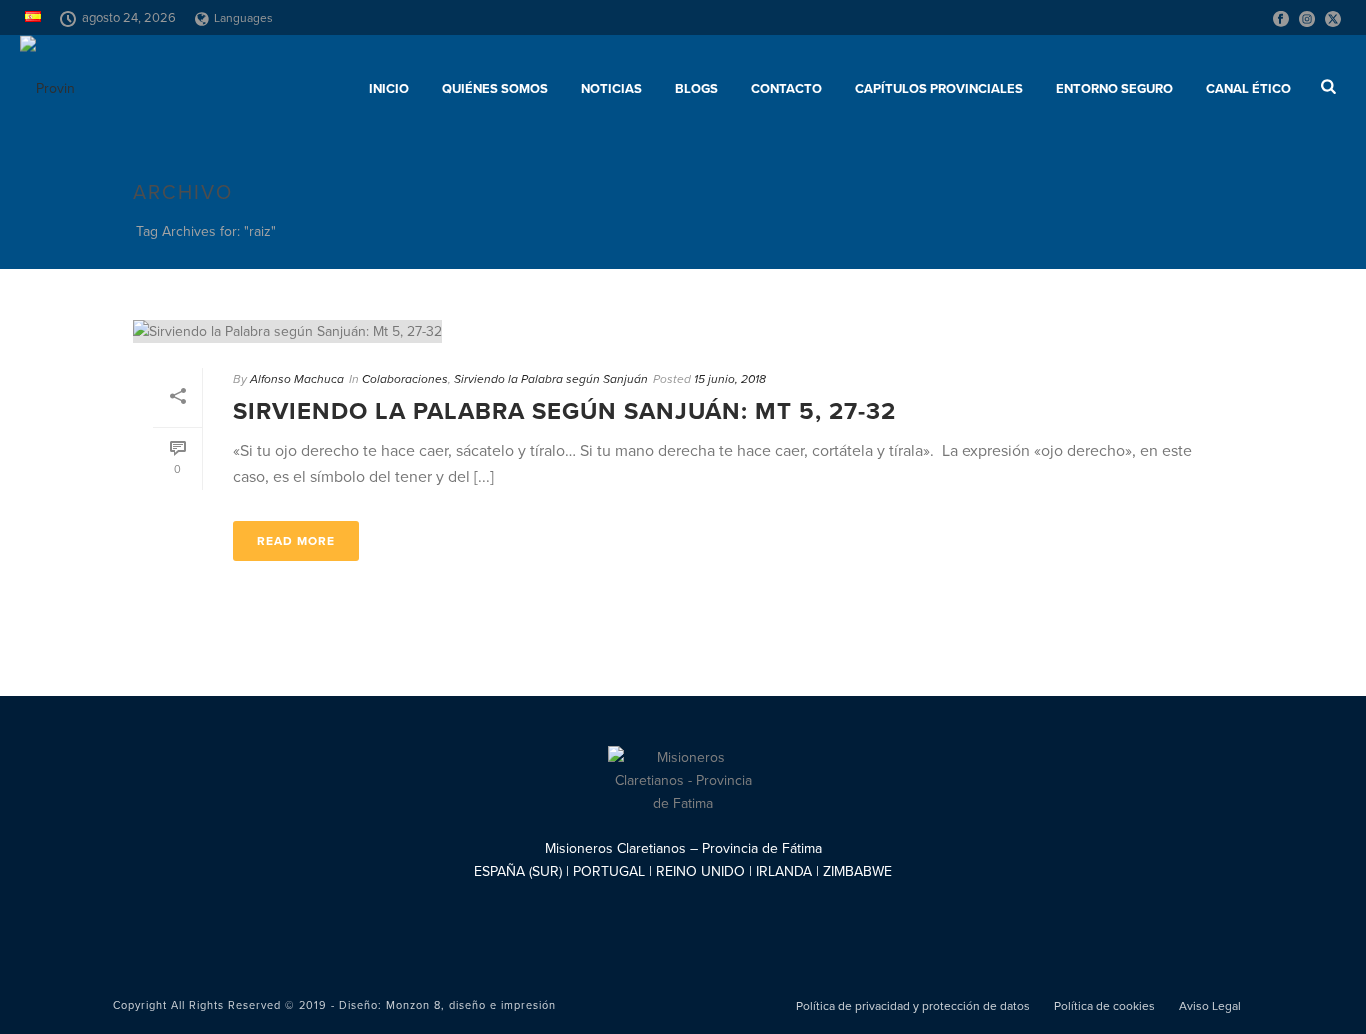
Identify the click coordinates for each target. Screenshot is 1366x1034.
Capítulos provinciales (939, 89)
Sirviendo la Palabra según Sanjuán (551, 379)
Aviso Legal (1210, 1006)
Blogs (696, 89)
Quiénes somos (495, 89)
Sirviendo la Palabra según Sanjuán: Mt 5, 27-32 (564, 411)
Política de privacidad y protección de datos (913, 1006)
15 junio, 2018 (730, 379)
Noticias (611, 89)
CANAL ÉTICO (1248, 89)
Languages (243, 18)
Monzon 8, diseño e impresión (471, 1005)
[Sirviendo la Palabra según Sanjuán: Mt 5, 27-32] (683, 331)
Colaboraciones (405, 379)
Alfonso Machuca (297, 379)
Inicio (389, 89)
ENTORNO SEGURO (1114, 89)
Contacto (786, 89)
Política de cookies (1104, 1006)
